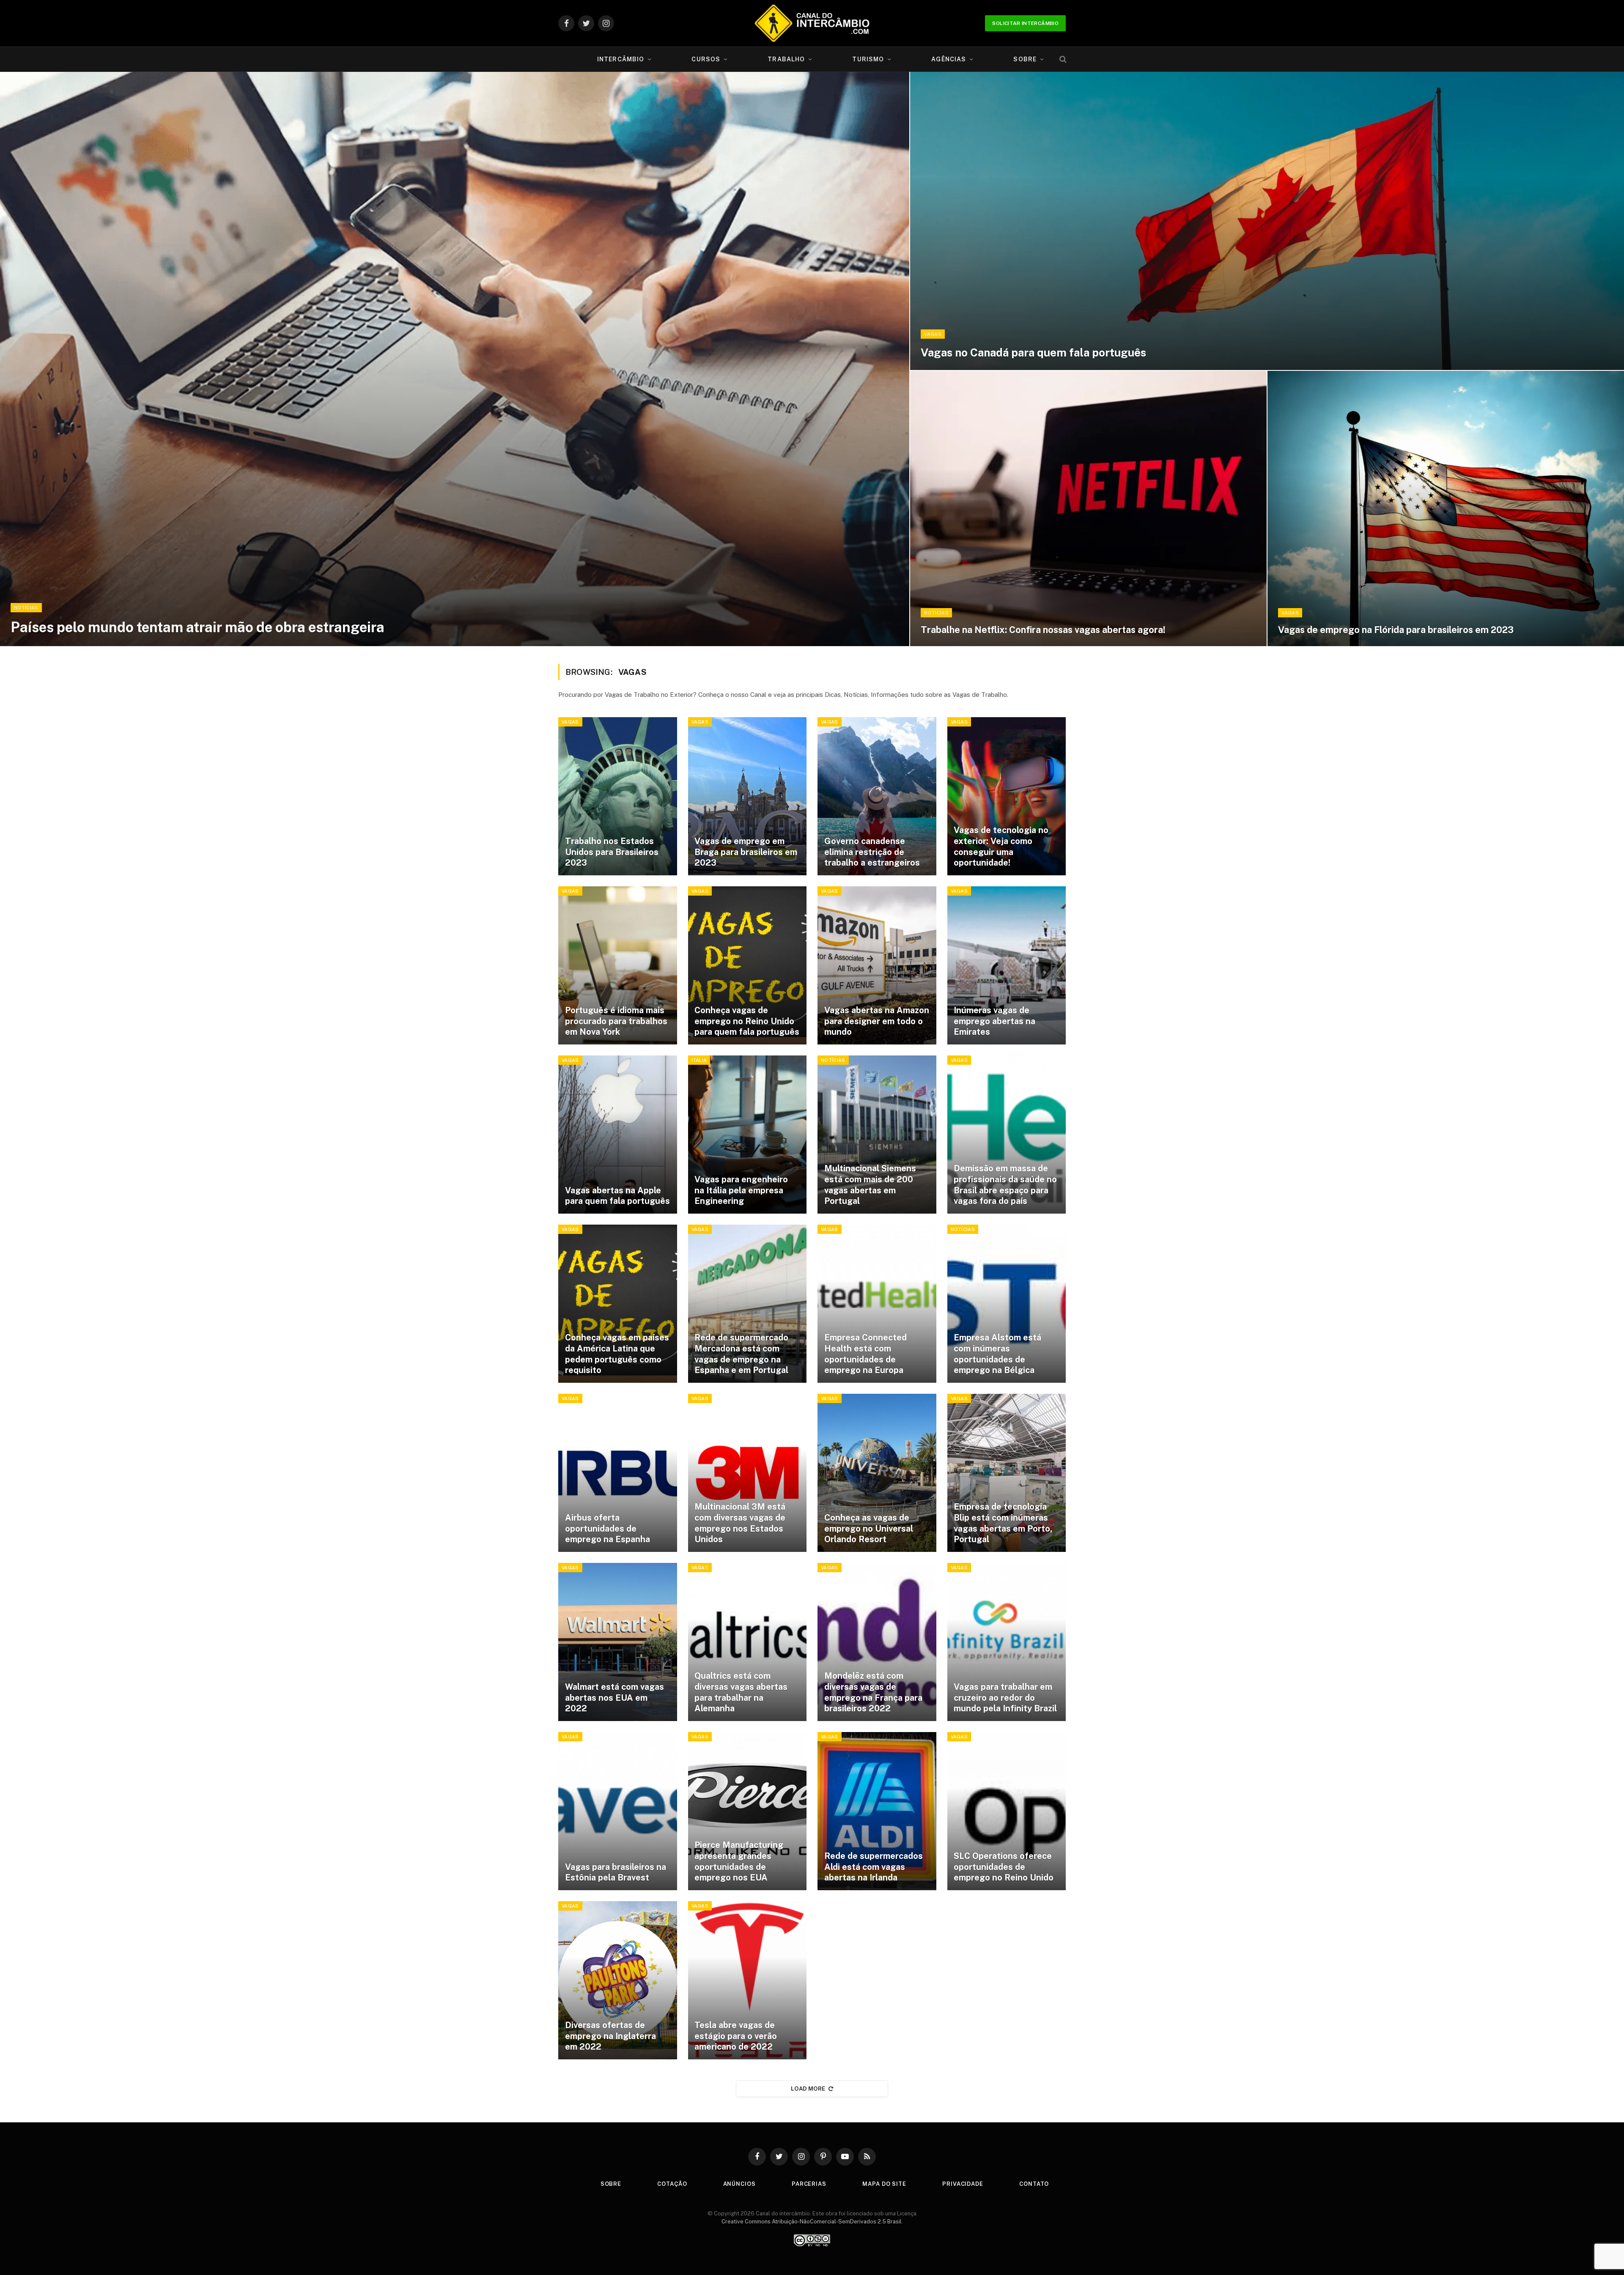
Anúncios (739, 2184)
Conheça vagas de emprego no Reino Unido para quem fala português (747, 1021)
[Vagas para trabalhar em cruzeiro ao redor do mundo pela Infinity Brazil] (1007, 1642)
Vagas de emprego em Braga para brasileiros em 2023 (746, 852)
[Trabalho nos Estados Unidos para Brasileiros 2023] (618, 796)
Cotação (672, 2184)
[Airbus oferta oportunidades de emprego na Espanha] (618, 1473)
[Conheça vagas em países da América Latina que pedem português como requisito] (618, 1304)
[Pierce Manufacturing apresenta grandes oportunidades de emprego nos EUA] (748, 1811)
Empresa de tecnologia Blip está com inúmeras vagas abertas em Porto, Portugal (1003, 1523)
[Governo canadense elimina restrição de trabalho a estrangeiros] (877, 796)
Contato (1034, 2184)
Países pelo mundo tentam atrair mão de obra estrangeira (198, 627)
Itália (699, 1060)
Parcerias (809, 2184)
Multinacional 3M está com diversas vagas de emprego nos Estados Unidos (740, 1523)
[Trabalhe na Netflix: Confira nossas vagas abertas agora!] (1088, 508)
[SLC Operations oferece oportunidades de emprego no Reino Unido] (1007, 1811)
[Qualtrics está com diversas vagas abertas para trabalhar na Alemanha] (748, 1642)
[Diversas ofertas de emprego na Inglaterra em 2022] (618, 1980)
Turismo (868, 59)
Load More (808, 2089)
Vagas (933, 334)
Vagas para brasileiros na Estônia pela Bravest (616, 1872)
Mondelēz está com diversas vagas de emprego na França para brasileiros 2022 (873, 1692)
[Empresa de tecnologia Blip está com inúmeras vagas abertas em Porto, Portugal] (1007, 1473)
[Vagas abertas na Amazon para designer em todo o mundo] (877, 965)
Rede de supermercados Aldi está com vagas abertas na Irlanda (874, 1867)
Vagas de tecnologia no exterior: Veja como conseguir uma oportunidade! (1001, 846)
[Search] (1062, 59)
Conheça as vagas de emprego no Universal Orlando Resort (869, 1528)
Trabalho (786, 59)
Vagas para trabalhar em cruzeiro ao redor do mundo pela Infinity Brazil (1005, 1698)
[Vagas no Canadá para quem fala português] (1267, 221)
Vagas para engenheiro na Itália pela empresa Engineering (741, 1190)
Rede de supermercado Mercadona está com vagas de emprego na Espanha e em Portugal (741, 1354)
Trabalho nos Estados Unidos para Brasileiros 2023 (612, 852)
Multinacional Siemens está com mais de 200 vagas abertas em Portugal (870, 1185)
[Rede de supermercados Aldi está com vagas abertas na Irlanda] (877, 1811)
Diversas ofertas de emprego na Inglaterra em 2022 (610, 2036)
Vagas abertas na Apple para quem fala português (617, 1196)
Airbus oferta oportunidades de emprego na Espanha (608, 1528)
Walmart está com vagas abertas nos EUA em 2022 (614, 1698)
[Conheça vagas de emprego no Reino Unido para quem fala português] (748, 965)
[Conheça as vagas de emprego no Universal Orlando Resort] (877, 1473)
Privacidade (963, 2184)
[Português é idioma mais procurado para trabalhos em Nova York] (618, 965)
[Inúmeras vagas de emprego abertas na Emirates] (1007, 965)
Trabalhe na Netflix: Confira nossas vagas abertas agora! (1043, 630)
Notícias (26, 608)
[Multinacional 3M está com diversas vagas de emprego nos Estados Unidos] (748, 1473)
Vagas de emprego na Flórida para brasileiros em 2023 (1396, 630)
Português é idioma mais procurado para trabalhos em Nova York (616, 1021)
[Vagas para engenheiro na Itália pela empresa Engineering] (748, 1135)
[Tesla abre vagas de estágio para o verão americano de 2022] (748, 1980)
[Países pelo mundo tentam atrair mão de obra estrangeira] (455, 359)
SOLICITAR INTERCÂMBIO (1025, 23)
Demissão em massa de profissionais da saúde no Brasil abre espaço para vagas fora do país (1005, 1185)
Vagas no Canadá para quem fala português (1033, 352)
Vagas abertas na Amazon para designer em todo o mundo (877, 1021)
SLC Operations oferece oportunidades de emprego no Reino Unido (1004, 1867)
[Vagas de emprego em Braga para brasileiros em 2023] (748, 796)
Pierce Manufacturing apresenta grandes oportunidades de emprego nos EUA (739, 1861)
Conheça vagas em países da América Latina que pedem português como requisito (617, 1354)
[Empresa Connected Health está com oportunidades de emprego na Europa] (877, 1304)
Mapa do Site (884, 2184)
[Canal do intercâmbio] (812, 23)
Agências (949, 59)
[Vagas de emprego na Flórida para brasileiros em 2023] (1446, 508)
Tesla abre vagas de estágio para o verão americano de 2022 (736, 2036)
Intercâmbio (621, 59)
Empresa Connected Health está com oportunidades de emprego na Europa (865, 1354)
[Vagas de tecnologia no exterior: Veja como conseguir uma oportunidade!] (1007, 796)
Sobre (1025, 59)
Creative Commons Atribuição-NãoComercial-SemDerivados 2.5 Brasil (812, 2222)
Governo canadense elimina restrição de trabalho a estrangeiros (872, 852)
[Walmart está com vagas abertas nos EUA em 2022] (618, 1642)
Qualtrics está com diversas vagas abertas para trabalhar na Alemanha (741, 1692)
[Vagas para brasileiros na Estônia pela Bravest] (618, 1811)
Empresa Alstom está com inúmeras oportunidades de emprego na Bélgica (997, 1354)
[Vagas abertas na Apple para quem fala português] (618, 1135)
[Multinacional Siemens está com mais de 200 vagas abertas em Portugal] (877, 1135)
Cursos (706, 59)
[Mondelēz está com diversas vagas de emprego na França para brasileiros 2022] (877, 1642)
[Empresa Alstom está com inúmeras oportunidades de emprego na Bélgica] (1007, 1304)
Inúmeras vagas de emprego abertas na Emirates (994, 1021)
